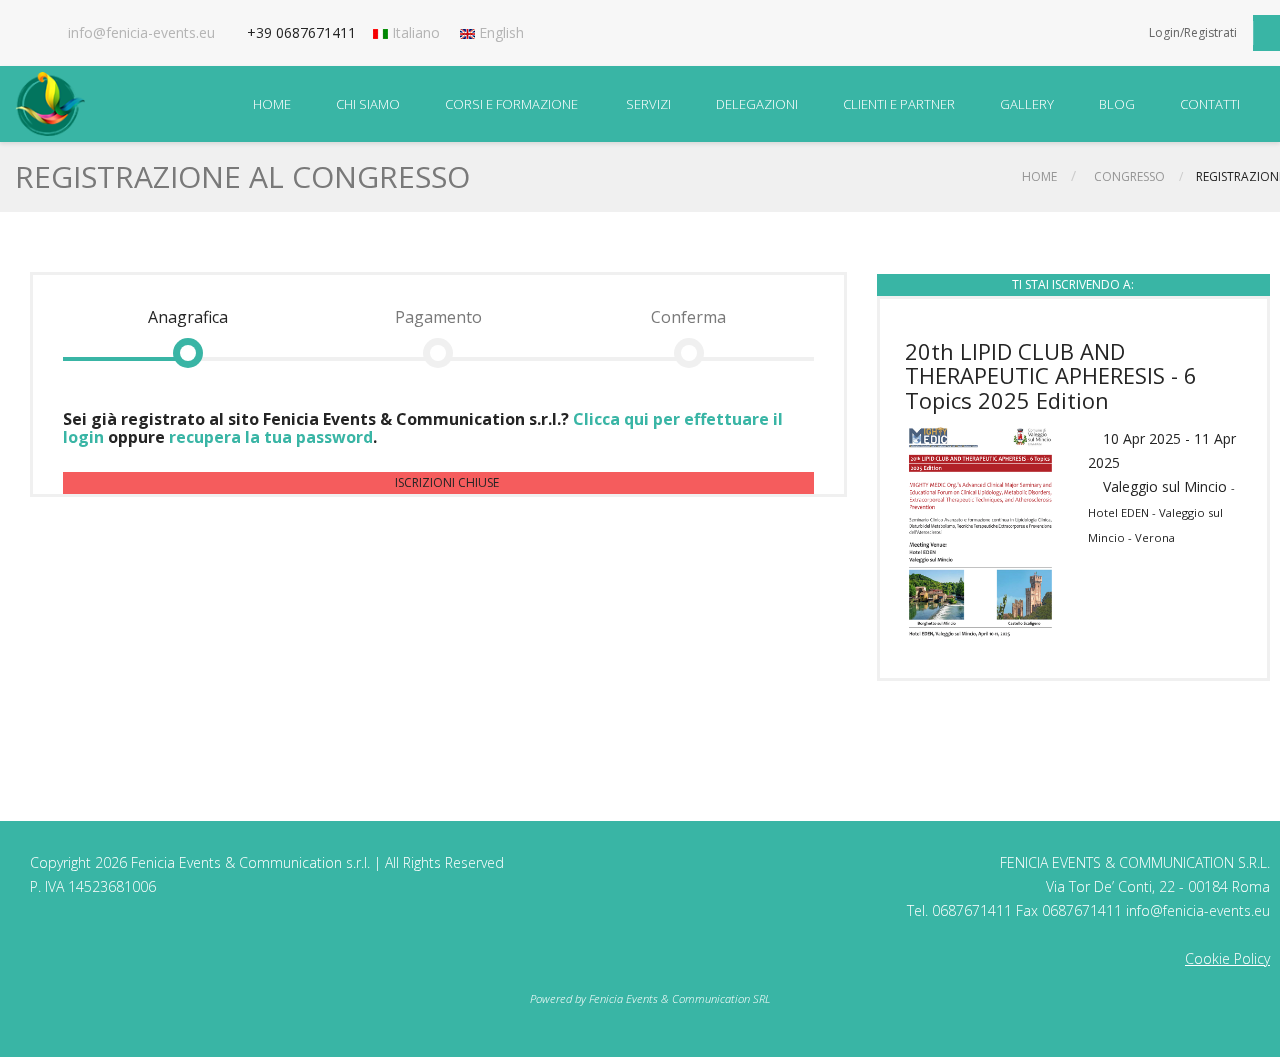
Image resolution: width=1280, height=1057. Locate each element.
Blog (1117, 104)
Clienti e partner (899, 104)
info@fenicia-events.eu (141, 32)
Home (272, 104)
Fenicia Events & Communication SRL (679, 998)
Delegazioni (757, 104)
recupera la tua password (271, 437)
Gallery (1027, 104)
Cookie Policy (1227, 958)
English (499, 32)
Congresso (1129, 176)
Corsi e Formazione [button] (511, 104)
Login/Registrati (1193, 32)
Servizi (648, 104)
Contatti (1210, 104)
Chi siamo (368, 104)
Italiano (414, 32)
